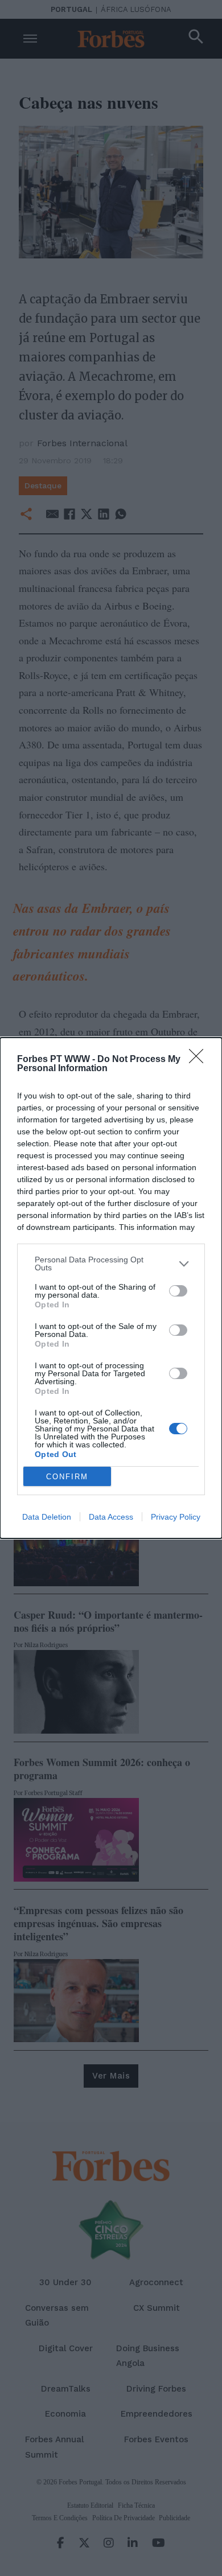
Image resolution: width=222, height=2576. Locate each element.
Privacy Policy (176, 1517)
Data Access (111, 1517)
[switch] (178, 1291)
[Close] (200, 1060)
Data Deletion (47, 1517)
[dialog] (111, 1288)
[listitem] (111, 1264)
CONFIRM (67, 1477)
